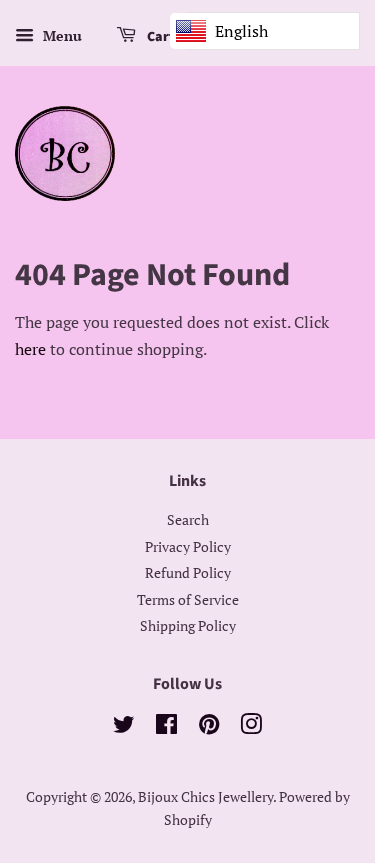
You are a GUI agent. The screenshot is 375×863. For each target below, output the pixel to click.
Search (188, 520)
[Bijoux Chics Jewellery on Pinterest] (209, 728)
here (30, 349)
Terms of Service (188, 600)
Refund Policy (188, 573)
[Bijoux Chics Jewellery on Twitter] (124, 728)
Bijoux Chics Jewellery (205, 797)
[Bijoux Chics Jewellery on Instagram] (251, 728)
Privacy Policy (188, 547)
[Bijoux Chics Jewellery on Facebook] (166, 728)
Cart (159, 37)
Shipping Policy (188, 626)
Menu (60, 35)
